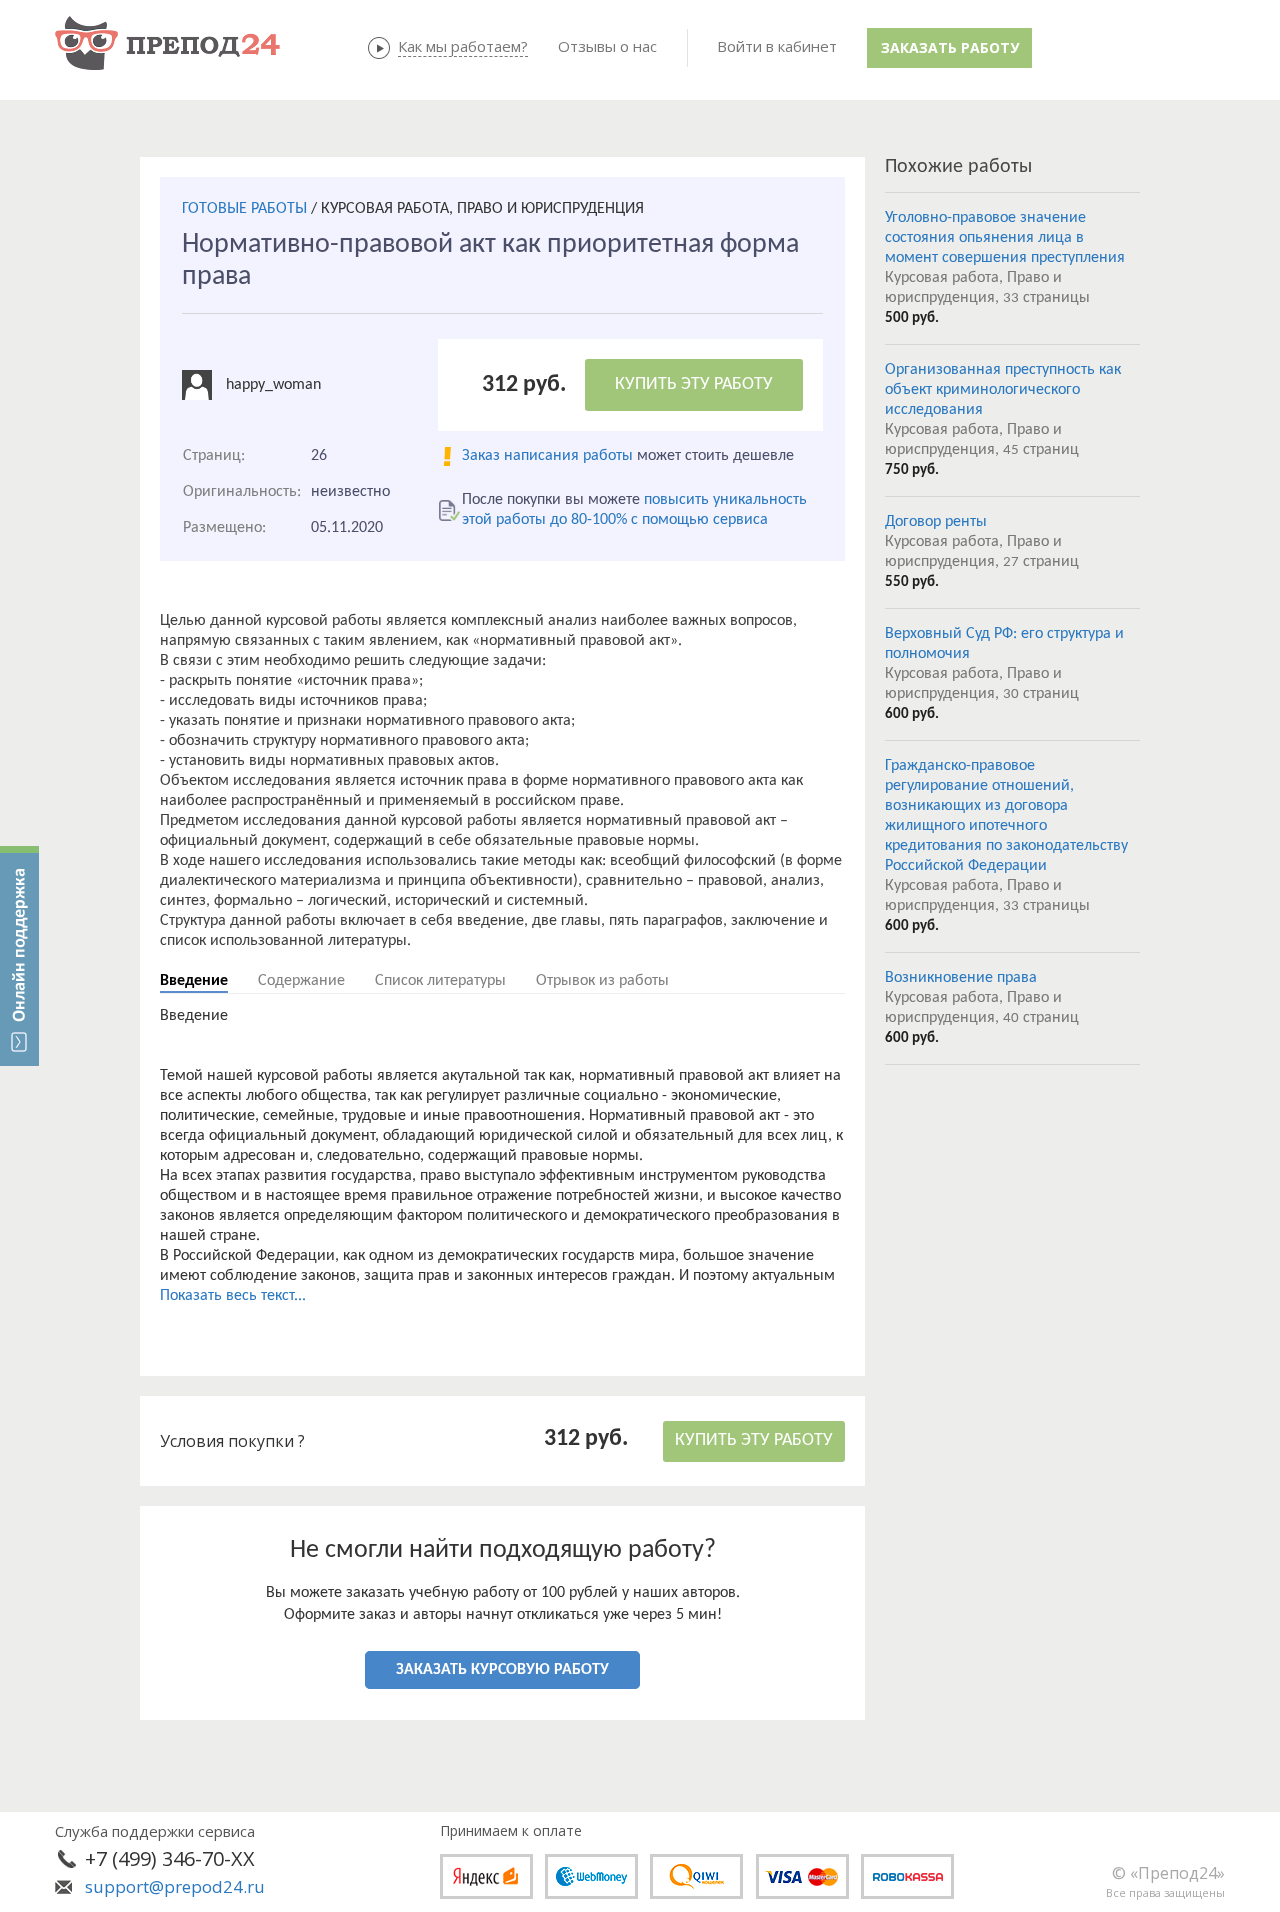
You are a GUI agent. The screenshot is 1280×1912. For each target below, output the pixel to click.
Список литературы (440, 981)
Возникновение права (961, 978)
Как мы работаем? (463, 46)
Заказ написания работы (547, 456)
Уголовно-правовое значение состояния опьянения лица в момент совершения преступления (1005, 238)
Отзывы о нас (607, 46)
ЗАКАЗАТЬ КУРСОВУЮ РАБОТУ (502, 1670)
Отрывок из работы (602, 981)
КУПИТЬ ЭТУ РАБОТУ (694, 384)
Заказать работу (950, 47)
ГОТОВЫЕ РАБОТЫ (244, 209)
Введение (194, 981)
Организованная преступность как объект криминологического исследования (1003, 390)
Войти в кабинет (777, 46)
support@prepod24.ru (175, 1886)
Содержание (301, 981)
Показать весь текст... (233, 1296)
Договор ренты (936, 522)
